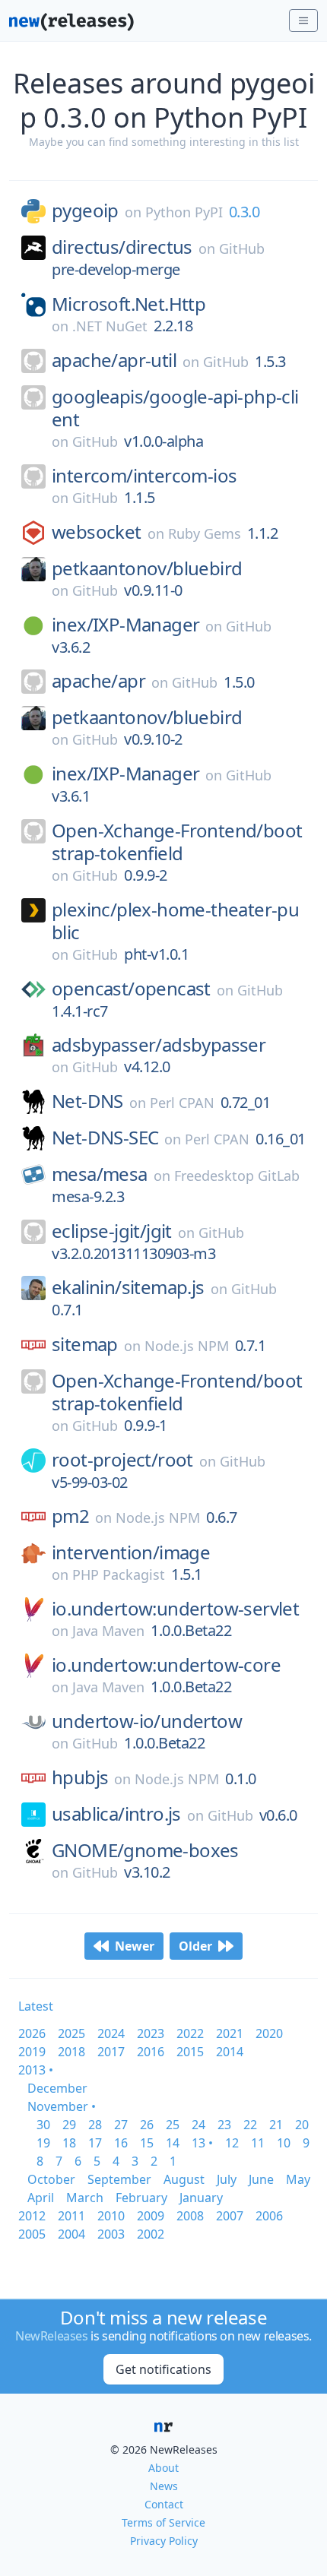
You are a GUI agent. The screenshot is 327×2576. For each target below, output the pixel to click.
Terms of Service (163, 2522)
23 (224, 2125)
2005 (32, 2234)
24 (198, 2125)
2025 (71, 2033)
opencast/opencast (131, 989)
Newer (135, 1946)
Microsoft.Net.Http (129, 304)
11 (258, 2143)
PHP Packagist (119, 1574)
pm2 (70, 1516)
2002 (151, 2234)
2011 (71, 2216)
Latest (36, 2006)
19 (43, 2143)
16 (121, 2143)
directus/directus (122, 247)
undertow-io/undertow (147, 1721)
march (85, 2198)
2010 (111, 2216)
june (261, 2179)
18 (69, 2143)
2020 (269, 2033)
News (164, 2486)
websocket (97, 532)
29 (69, 2125)
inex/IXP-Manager (125, 625)
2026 (32, 2033)
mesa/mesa (100, 1174)
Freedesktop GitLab (237, 1176)
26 (147, 2125)
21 (276, 2125)
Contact (164, 2504)
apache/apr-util (114, 360)
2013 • (36, 2070)
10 (284, 2143)
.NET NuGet (110, 326)
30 (43, 2125)
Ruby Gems (205, 533)
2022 (190, 2033)
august (184, 2179)
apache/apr (98, 681)
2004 (71, 2234)
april (41, 2198)
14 (173, 2143)
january (201, 2198)
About (163, 2468)
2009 (151, 2216)
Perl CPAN (182, 1103)
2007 (230, 2216)
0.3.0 (244, 212)
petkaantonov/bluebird (147, 568)
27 (121, 2125)
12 (232, 2143)
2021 (230, 2033)
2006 (269, 2216)
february (141, 2198)
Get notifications (163, 2369)
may (298, 2179)
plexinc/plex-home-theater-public (175, 921)
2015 (190, 2052)
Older (195, 1946)
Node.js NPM (187, 1346)
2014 (230, 2052)
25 (173, 2125)
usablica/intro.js (116, 1814)
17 (95, 2143)
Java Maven (108, 1631)
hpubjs (80, 1777)
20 (302, 2125)
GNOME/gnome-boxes (145, 1850)
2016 (151, 2052)
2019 (32, 2052)
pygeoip (85, 210)
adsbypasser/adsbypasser (159, 1045)
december (57, 2088)
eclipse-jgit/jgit (112, 1231)
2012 (32, 2216)
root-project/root (122, 1460)
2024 (111, 2033)
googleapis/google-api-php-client (175, 408)
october (51, 2179)
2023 (151, 2033)
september (119, 2179)
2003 (111, 2234)
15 (147, 2143)
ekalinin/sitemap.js (128, 1287)
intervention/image (131, 1552)
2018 (71, 2052)
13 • (202, 2143)
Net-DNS (87, 1101)
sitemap (85, 1344)
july (227, 2179)
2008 (190, 2216)
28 (95, 2125)
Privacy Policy (164, 2541)
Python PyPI (184, 212)
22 (250, 2125)
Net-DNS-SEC (105, 1138)
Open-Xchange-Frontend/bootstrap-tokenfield (177, 842)
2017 (111, 2052)
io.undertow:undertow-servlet (175, 1609)
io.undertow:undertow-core (166, 1665)
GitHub (242, 248)
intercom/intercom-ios (144, 476)
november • (62, 2106)
